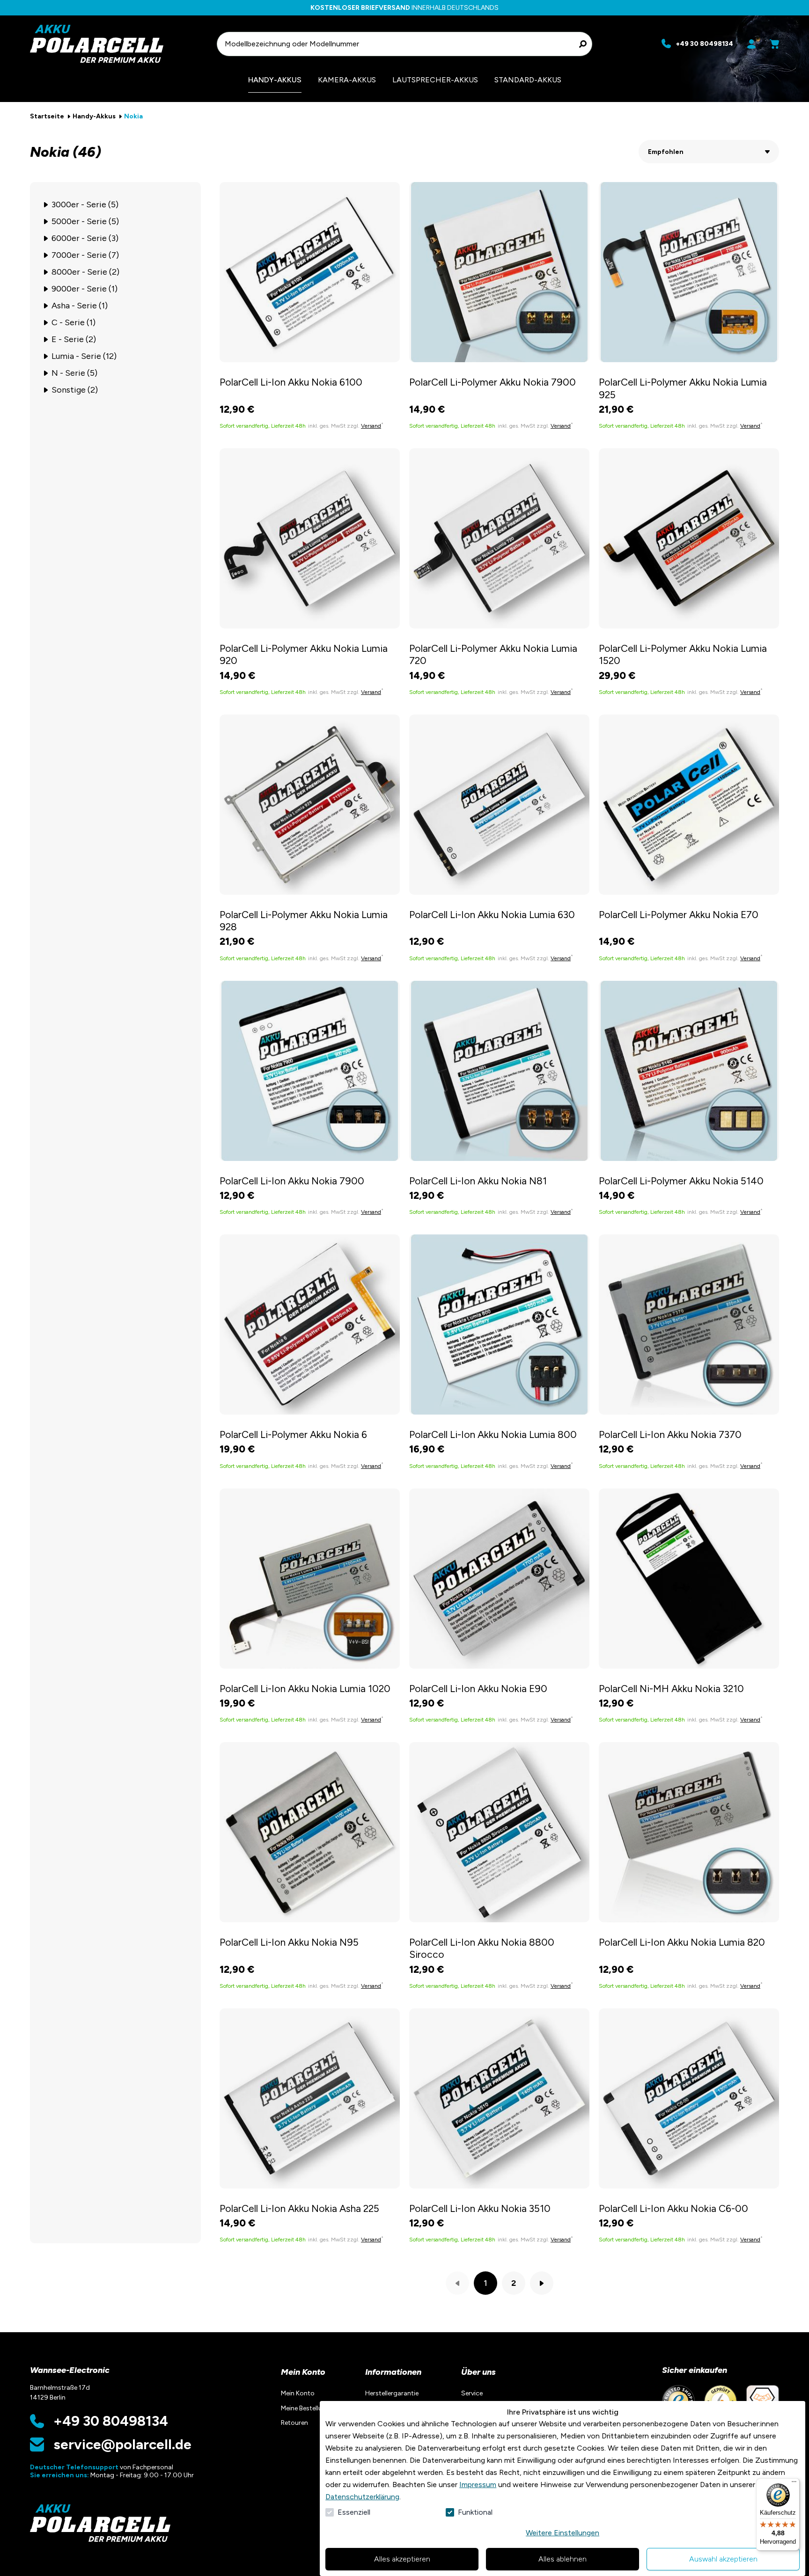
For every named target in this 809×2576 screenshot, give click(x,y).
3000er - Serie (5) (85, 204)
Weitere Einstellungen (563, 2533)
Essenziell (354, 2512)
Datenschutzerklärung (362, 2497)
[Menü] (794, 2484)
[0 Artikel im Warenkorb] (774, 44)
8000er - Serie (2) (85, 272)
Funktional (475, 2512)
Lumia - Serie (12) (84, 356)
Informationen (393, 2372)
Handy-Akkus (94, 116)
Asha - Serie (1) (80, 306)
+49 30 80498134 (111, 2421)
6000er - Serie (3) (85, 238)
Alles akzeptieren (402, 2559)
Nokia (133, 116)
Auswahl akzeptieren (723, 2559)
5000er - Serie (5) (85, 221)
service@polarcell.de (122, 2445)
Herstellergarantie (392, 2393)
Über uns (478, 2372)
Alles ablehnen (563, 2559)
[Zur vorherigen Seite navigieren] (457, 2283)
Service (472, 2393)
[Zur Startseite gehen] (119, 44)
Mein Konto (303, 2372)
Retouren (294, 2423)
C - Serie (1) (74, 322)
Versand (371, 426)
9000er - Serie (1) (85, 289)
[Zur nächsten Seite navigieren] (542, 2283)
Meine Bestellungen (309, 2408)
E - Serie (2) (74, 339)
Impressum (478, 2485)
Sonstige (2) (75, 390)
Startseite (47, 116)
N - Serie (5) (74, 373)
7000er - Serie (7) (85, 255)
